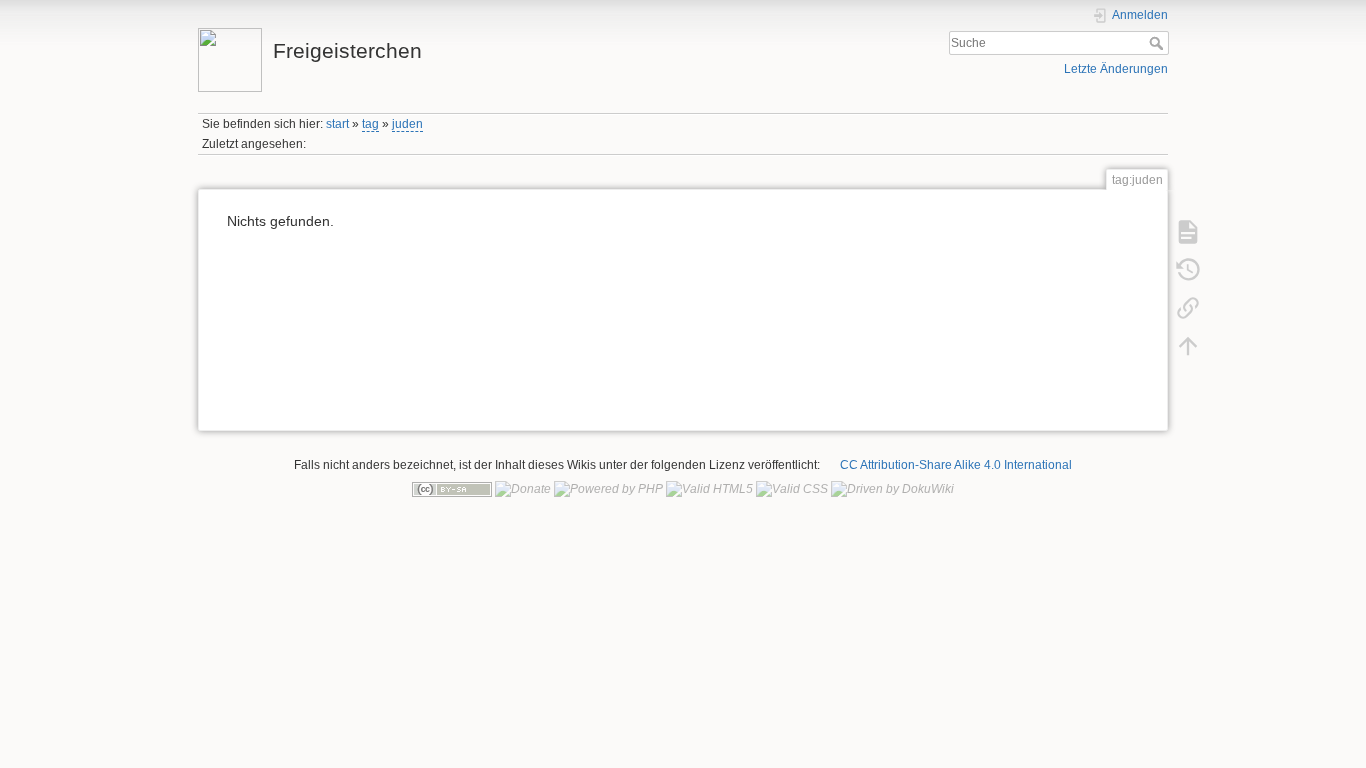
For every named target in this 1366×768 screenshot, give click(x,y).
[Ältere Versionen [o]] (1188, 269)
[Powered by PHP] (608, 489)
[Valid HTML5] (709, 489)
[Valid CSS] (792, 489)
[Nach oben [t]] (1188, 345)
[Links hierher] (1188, 307)
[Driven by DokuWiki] (892, 489)
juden (407, 124)
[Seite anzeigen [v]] (1188, 231)
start (337, 124)
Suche (1158, 43)
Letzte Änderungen (1116, 69)
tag (370, 124)
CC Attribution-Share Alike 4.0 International (956, 465)
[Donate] (523, 489)
